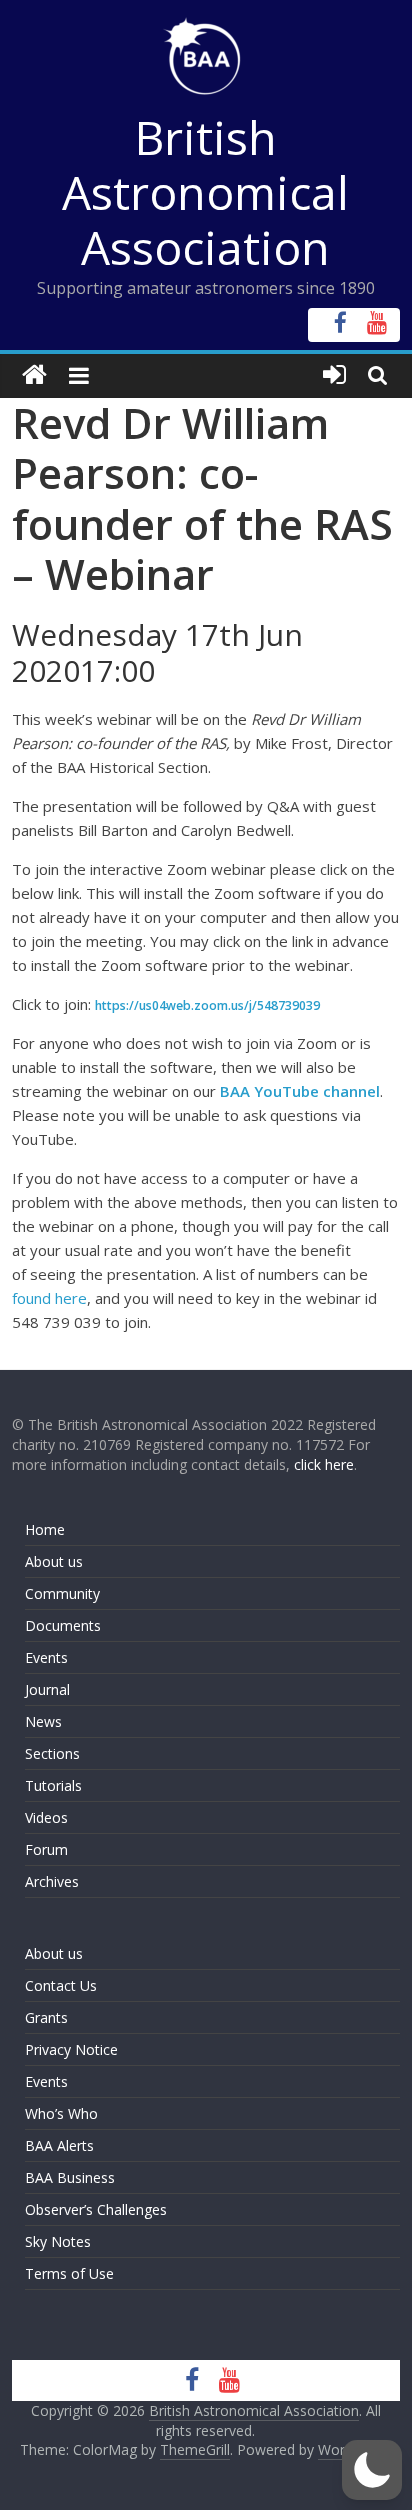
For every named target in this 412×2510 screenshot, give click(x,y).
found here (49, 1298)
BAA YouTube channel (300, 1091)
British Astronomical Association (205, 192)
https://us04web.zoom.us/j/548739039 (207, 1005)
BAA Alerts (59, 2145)
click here (324, 1464)
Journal (47, 1689)
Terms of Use (69, 2273)
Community (62, 1593)
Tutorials (53, 1785)
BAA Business (70, 2177)
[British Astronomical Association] (34, 375)
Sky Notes (58, 2241)
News (43, 1721)
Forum (46, 1849)
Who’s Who (61, 2113)
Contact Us (61, 1985)
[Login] (334, 375)
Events (46, 1657)
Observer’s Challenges (96, 2209)
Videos (46, 1817)
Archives (52, 1881)
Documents (63, 1625)
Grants (46, 2017)
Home (45, 1529)
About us (54, 1561)
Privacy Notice (71, 2049)
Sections (52, 1753)
